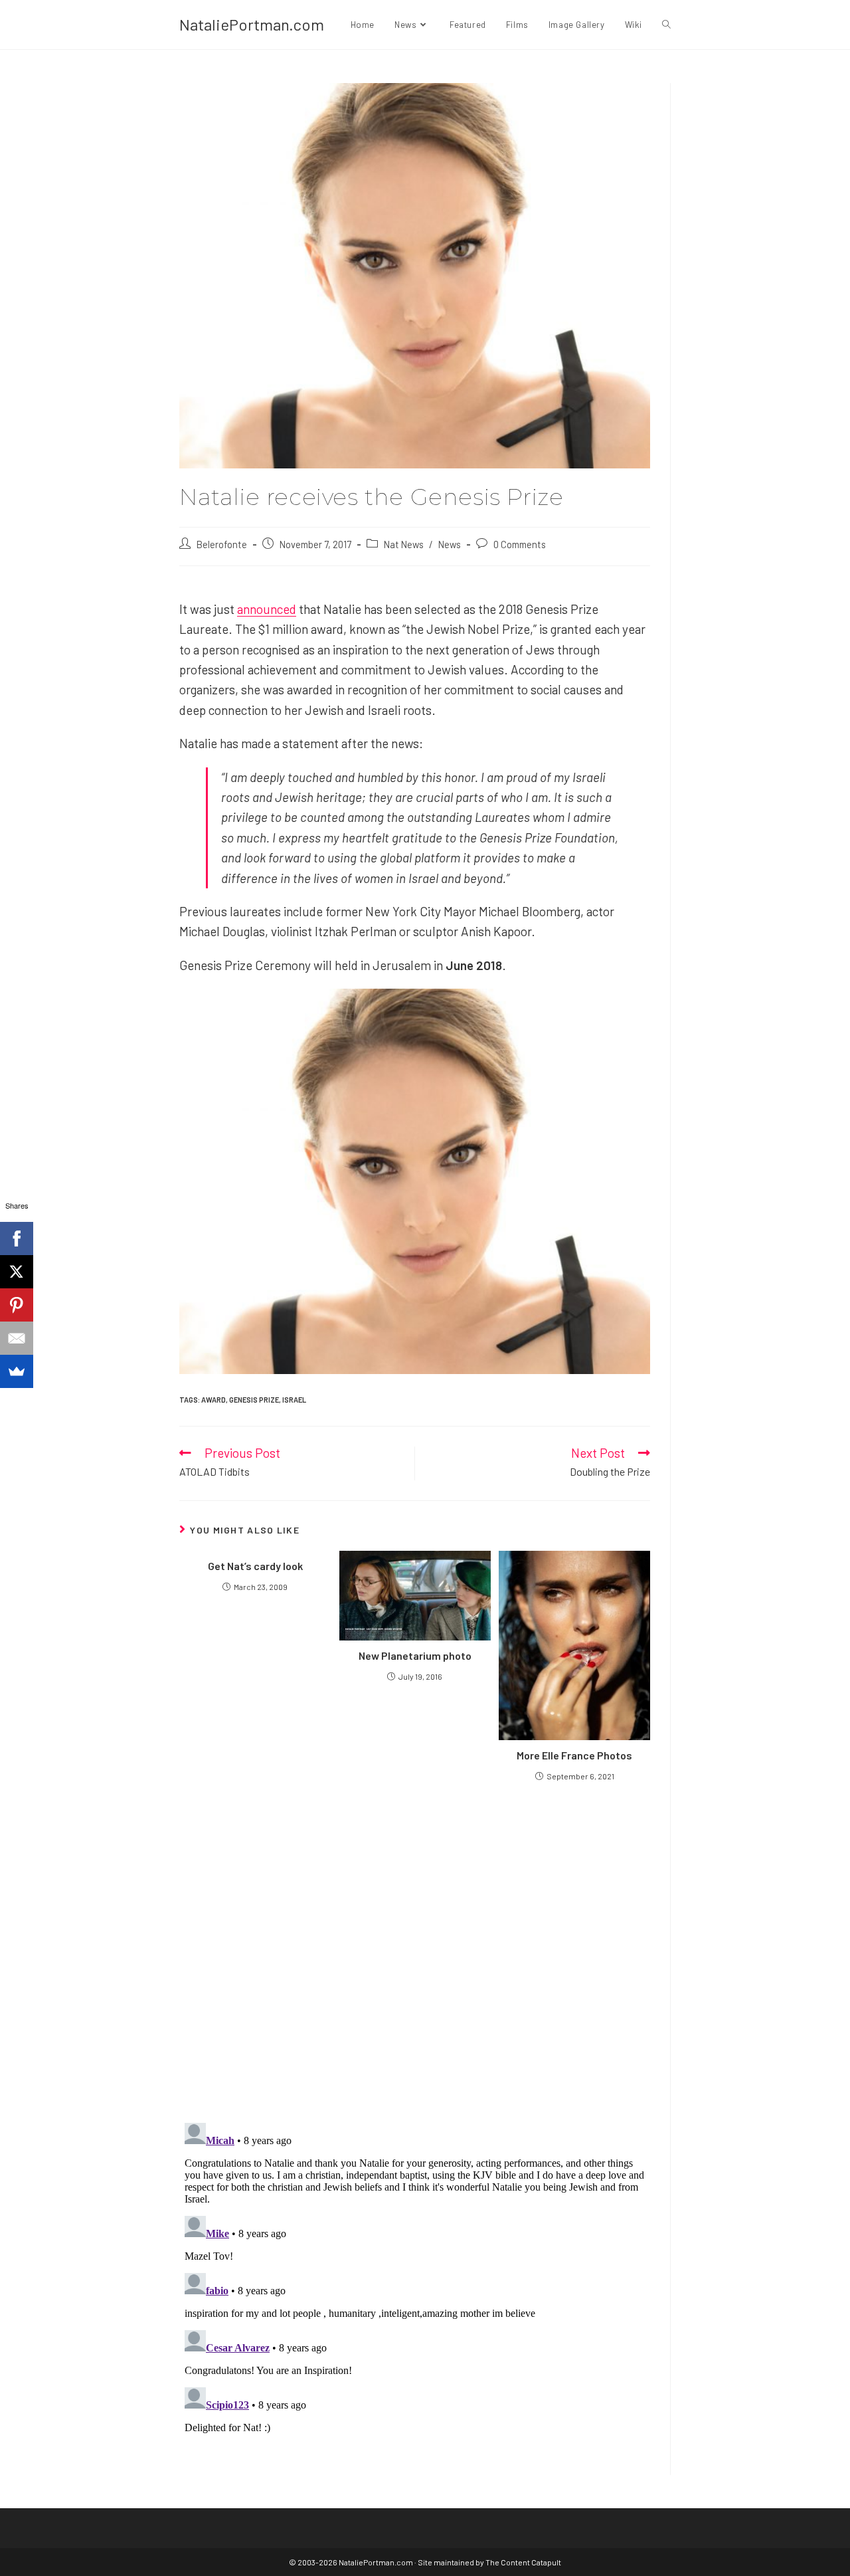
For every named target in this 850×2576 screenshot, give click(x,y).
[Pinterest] (17, 1305)
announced (267, 609)
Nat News (404, 544)
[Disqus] (415, 2284)
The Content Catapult (523, 2562)
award (213, 1400)
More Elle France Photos (574, 1755)
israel (294, 1400)
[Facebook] (17, 1238)
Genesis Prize (254, 1400)
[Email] (17, 1338)
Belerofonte (222, 544)
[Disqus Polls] (415, 1951)
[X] (17, 1272)
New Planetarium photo (415, 1655)
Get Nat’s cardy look (255, 1566)
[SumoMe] (17, 1371)
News (450, 544)
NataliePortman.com (252, 24)
